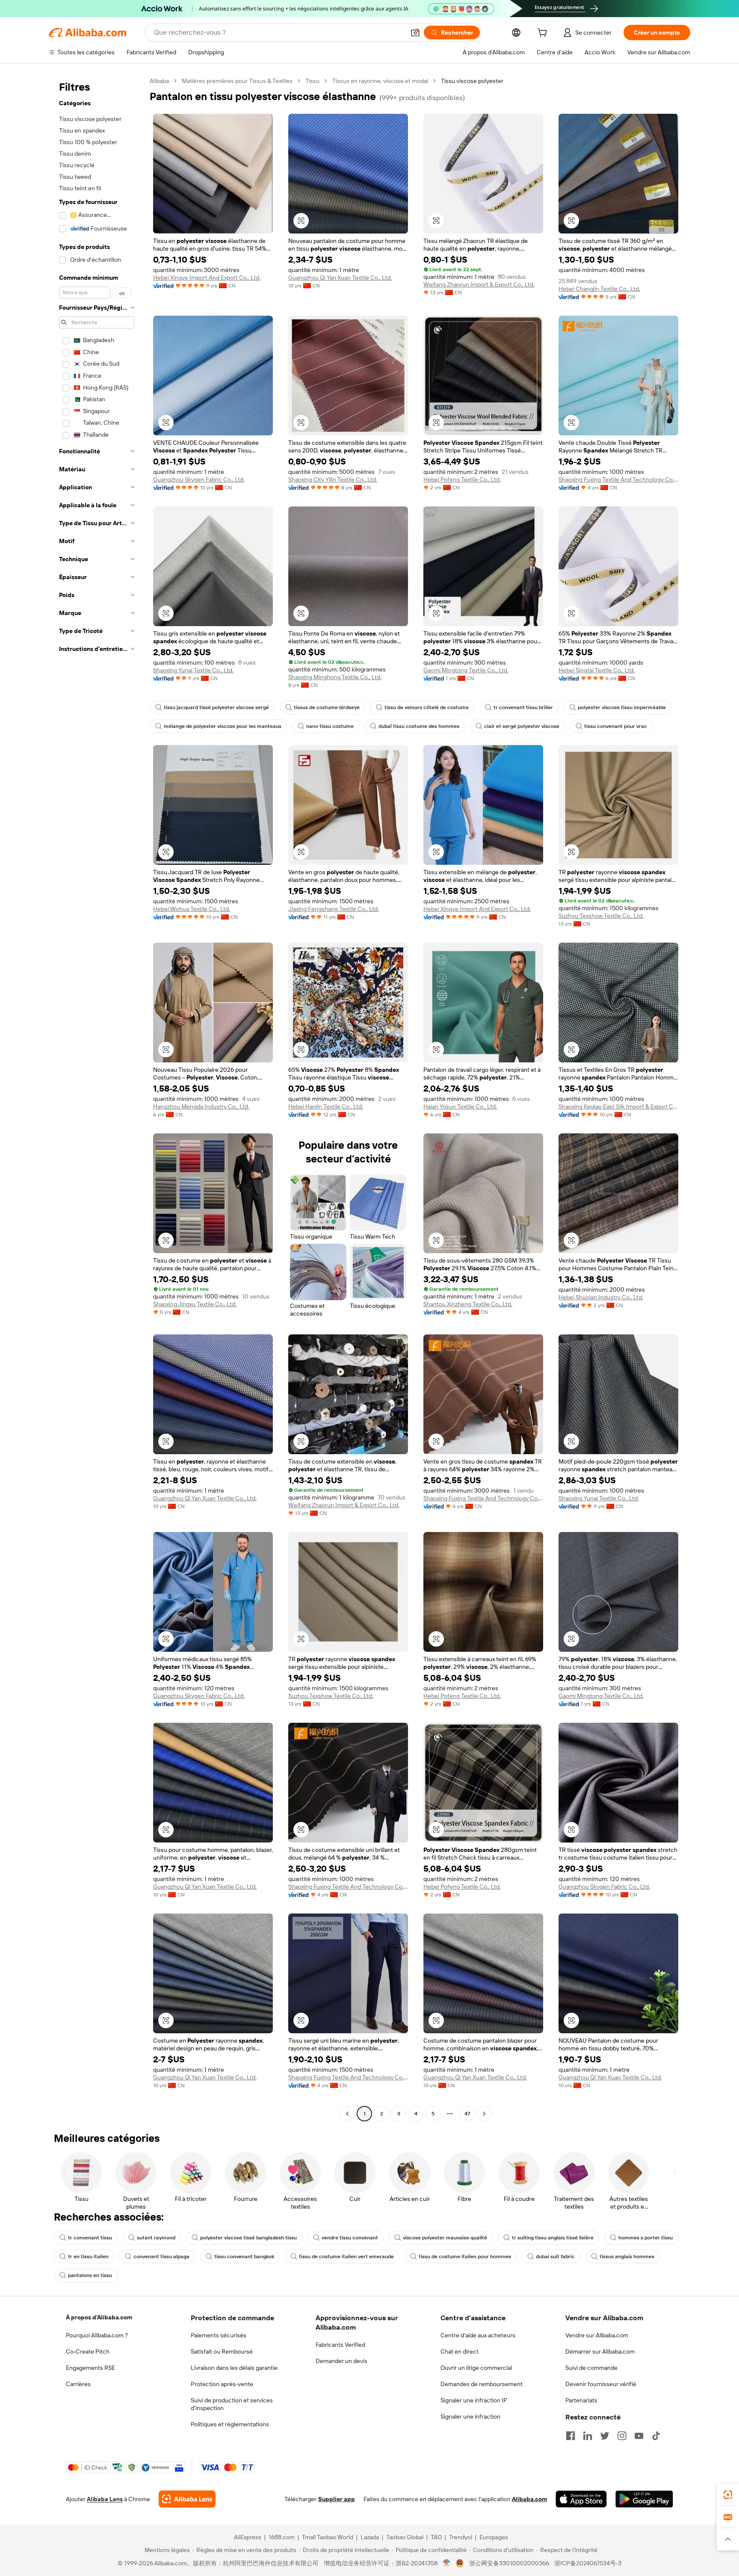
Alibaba (159, 81)
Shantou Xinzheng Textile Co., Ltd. (468, 1304)
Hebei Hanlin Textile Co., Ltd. (326, 1106)
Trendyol (461, 2537)
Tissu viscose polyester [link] (472, 81)
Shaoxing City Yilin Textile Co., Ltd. (333, 479)
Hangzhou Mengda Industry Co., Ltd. (201, 1106)
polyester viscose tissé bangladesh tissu (248, 2238)
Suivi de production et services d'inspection (232, 2404)
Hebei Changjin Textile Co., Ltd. (599, 289)
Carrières (78, 2384)
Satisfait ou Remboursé (222, 2351)
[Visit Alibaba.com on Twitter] (605, 2436)
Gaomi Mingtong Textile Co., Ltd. (466, 670)
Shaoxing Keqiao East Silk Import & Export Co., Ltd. (618, 1106)
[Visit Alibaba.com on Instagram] (622, 2436)
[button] (415, 33)
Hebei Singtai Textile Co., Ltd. (597, 670)
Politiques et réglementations (230, 2424)
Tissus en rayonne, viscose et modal (380, 81)
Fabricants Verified (340, 2345)
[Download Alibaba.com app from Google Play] (644, 2499)
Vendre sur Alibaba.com (597, 2335)
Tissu (312, 81)
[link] (728, 2495)
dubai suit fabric (555, 2257)
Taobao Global (405, 2537)
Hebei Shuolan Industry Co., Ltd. (601, 1297)
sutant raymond (156, 2238)
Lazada (370, 2537)
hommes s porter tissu (646, 2238)
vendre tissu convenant (350, 2238)
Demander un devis (341, 2361)
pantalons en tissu (90, 2275)
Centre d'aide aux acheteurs (478, 2335)
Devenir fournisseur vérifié (601, 2384)
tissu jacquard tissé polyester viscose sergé (216, 707)
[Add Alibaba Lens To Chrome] (187, 2499)
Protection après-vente (222, 2384)
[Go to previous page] (347, 2114)
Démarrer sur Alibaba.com (600, 2351)
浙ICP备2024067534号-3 (588, 2563)
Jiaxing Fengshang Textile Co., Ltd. (334, 909)
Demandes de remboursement (482, 2384)
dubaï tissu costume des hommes (419, 726)
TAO (436, 2537)
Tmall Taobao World (328, 2537)
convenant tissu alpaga (161, 2257)
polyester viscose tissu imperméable (622, 707)
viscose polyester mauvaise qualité (445, 2238)
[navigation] (97, 1098)
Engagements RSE (90, 2368)
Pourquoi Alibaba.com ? (97, 2335)
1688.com (282, 2537)
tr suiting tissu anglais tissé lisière (553, 2238)
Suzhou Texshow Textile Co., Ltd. (601, 916)
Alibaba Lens (105, 2499)
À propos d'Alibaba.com (99, 2317)
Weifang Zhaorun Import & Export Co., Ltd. (479, 284)
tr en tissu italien (88, 2257)
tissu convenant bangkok (244, 2257)
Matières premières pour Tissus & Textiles (237, 81)
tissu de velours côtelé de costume (427, 707)
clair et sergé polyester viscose (522, 726)
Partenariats (581, 2400)
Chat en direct (460, 2351)
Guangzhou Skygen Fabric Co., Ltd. (199, 479)
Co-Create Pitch (88, 2351)
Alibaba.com (529, 2499)
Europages (494, 2537)
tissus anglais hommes (627, 2257)
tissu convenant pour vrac (616, 726)
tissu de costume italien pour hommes (465, 2257)
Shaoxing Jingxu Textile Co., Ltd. (195, 1304)
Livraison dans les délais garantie (234, 2368)
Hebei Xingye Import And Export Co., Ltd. (207, 278)
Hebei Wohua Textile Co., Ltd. (192, 909)
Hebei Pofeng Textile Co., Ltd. (462, 479)
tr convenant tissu (90, 2238)
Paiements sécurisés (219, 2335)
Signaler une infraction (470, 2416)
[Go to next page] (484, 2114)
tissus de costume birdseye (327, 707)
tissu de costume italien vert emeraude (346, 2257)
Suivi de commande (591, 2368)
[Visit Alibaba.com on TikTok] (656, 2436)
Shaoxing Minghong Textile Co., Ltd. (335, 677)
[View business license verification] (447, 2563)
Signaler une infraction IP (474, 2400)
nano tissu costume (330, 726)
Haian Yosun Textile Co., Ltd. (460, 1106)
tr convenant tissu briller (523, 707)
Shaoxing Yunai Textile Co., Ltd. (193, 670)
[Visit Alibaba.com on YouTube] (639, 2436)
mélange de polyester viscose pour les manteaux (223, 726)
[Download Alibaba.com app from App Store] (581, 2499)
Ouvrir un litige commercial (476, 2368)
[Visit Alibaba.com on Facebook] (571, 2436)
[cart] (544, 34)
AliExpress (248, 2537)
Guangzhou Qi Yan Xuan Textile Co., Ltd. (340, 278)
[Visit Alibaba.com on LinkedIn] (588, 2436)
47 (467, 2114)
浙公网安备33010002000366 (509, 2563)
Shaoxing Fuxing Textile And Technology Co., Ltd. (618, 479)
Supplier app (337, 2499)
